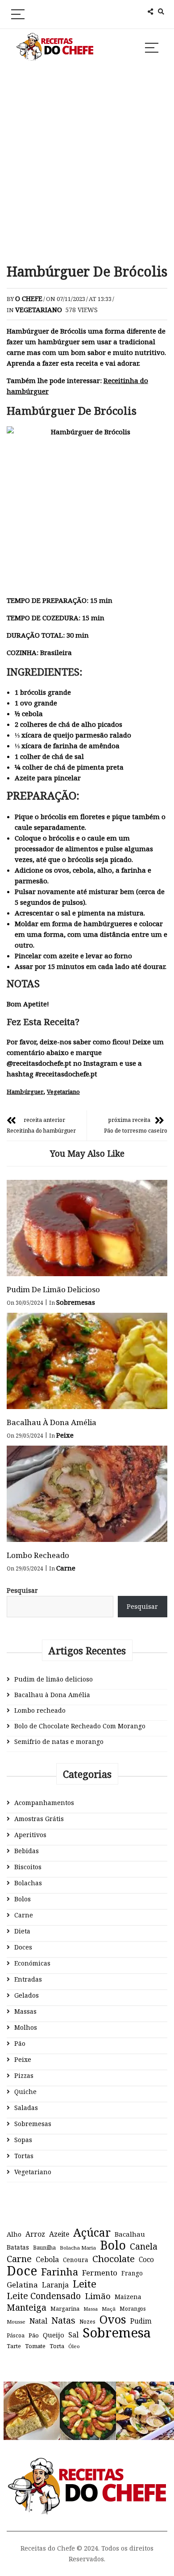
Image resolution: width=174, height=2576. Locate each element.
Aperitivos (30, 1835)
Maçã (109, 2309)
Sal (73, 2335)
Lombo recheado (38, 1555)
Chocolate (114, 2259)
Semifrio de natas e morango (59, 1741)
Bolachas (28, 1883)
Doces (23, 1947)
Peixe (65, 1435)
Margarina (65, 2309)
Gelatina (22, 2285)
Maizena (128, 2297)
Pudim (141, 2321)
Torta (57, 2346)
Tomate (35, 2346)
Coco (146, 2260)
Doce (22, 2271)
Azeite (59, 2234)
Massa (91, 2309)
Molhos (26, 2027)
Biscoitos (28, 1867)
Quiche (25, 2092)
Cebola (47, 2259)
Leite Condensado (44, 2296)
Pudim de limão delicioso (53, 1289)
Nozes (87, 2322)
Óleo (74, 2346)
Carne (66, 1568)
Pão (20, 2043)
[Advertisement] (87, 163)
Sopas (23, 2140)
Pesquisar (22, 1590)
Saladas (26, 2108)
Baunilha (44, 2248)
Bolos (23, 1899)
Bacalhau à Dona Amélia (52, 1422)
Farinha (60, 2272)
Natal (38, 2321)
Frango (132, 2273)
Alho (14, 2234)
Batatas (18, 2247)
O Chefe (29, 298)
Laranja (55, 2285)
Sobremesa (117, 2333)
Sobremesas (76, 1302)
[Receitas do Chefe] (87, 2466)
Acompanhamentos (44, 1803)
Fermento (100, 2273)
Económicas (32, 1963)
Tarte (14, 2346)
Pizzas (24, 2075)
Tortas (24, 2156)
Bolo (113, 2245)
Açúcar (92, 2232)
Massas (25, 2011)
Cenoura (76, 2260)
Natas (63, 2320)
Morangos (133, 2309)
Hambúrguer (25, 1092)
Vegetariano (39, 309)
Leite (85, 2284)
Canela (144, 2246)
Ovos (113, 2320)
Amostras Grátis (39, 1819)
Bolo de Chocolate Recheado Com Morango (80, 1726)
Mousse (16, 2322)
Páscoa (16, 2335)
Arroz (35, 2234)
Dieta (22, 1931)
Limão (98, 2296)
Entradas (28, 1979)
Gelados (27, 1995)
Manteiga (27, 2308)
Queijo (54, 2335)
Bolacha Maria (78, 2248)
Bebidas (27, 1851)
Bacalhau (130, 2234)
